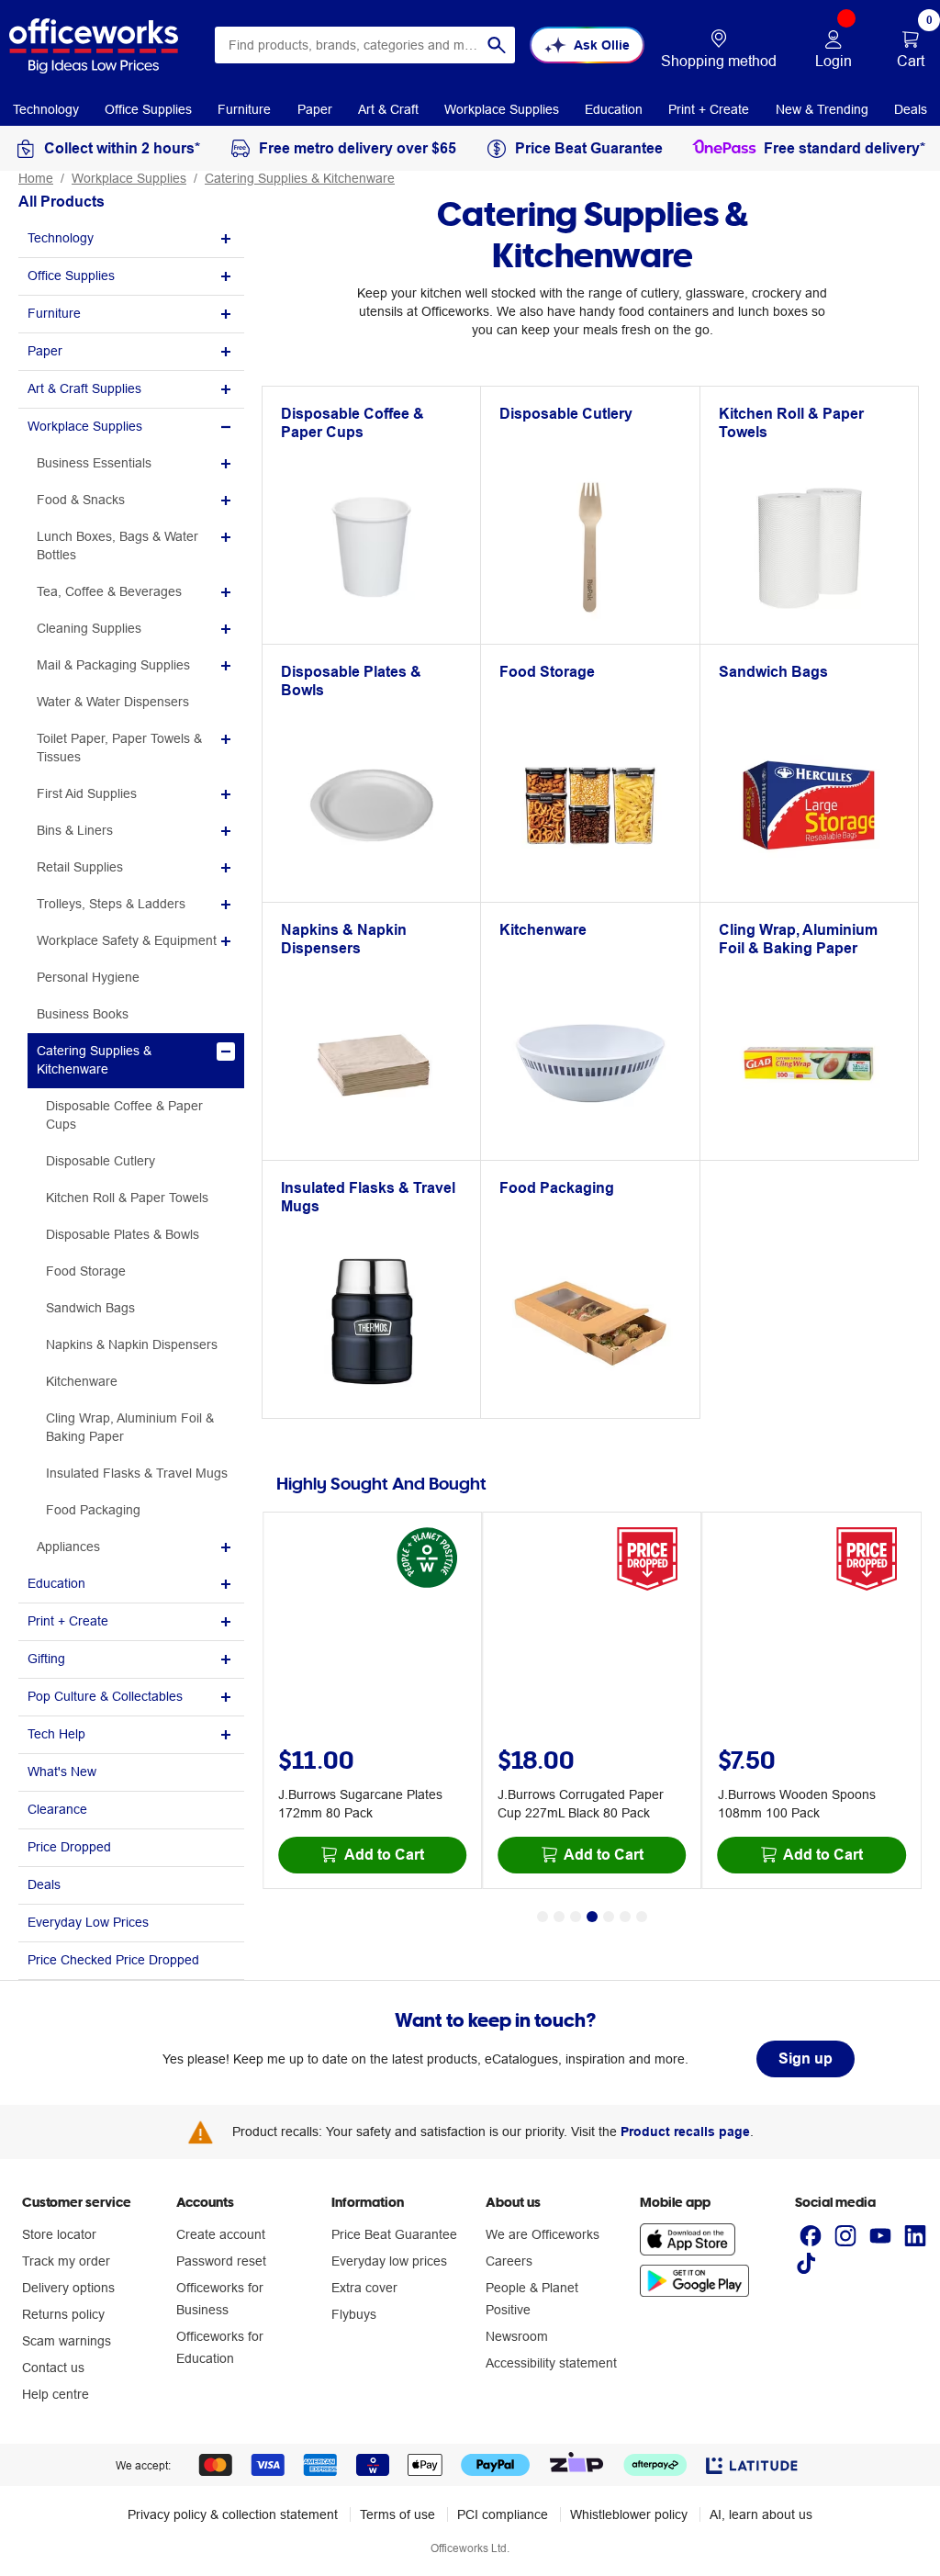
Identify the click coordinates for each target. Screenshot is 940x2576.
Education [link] (614, 109)
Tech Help (56, 1734)
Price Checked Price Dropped (113, 1960)
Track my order (66, 2261)
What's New (62, 1772)
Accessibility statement (551, 2363)
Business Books (83, 1014)
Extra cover (364, 2288)
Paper (45, 351)
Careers (509, 2261)
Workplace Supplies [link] (502, 109)
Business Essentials (94, 463)
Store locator (59, 2234)
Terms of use (397, 2514)
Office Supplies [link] (148, 109)
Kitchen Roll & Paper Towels (127, 1198)
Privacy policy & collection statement (233, 2514)
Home (36, 178)
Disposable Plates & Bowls (123, 1234)
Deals (44, 1884)
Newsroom (517, 2336)
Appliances (68, 1547)
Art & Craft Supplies (84, 388)
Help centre (56, 2394)
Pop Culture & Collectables (105, 1696)
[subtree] (131, 239)
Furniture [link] (244, 109)
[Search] (497, 45)
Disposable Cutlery (101, 1161)
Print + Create (68, 1621)
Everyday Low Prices (88, 1922)
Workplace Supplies (129, 178)
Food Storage (86, 1271)
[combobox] (365, 45)
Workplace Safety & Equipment (127, 940)
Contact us (53, 2368)
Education (56, 1583)
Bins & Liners (75, 830)
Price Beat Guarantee (394, 2234)
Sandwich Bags (90, 1308)
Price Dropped (69, 1847)
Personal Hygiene (88, 977)
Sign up (806, 2059)
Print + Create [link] (709, 109)
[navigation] (46, 108)
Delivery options (68, 2288)
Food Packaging (93, 1510)
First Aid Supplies (87, 793)
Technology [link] (46, 109)
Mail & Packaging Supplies (113, 665)
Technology (61, 238)
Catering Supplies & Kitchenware (300, 178)
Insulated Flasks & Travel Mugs (137, 1473)
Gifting (46, 1659)
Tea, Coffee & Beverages (109, 591)
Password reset (221, 2261)
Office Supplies (71, 276)
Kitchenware (82, 1381)
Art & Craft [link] (388, 109)
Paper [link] (315, 109)
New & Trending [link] (822, 109)
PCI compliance (503, 2514)
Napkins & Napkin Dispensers (132, 1344)
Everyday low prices (389, 2261)
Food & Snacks (81, 500)
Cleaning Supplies (89, 628)
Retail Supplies (80, 867)
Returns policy (63, 2314)
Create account (221, 2234)
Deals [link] (911, 109)
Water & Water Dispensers (113, 702)
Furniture (54, 313)
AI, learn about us (761, 2514)
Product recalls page (685, 2132)
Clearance (57, 1809)
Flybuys (354, 2314)
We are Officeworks (543, 2234)
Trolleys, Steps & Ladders (111, 904)
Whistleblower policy (629, 2514)
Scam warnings (67, 2341)
